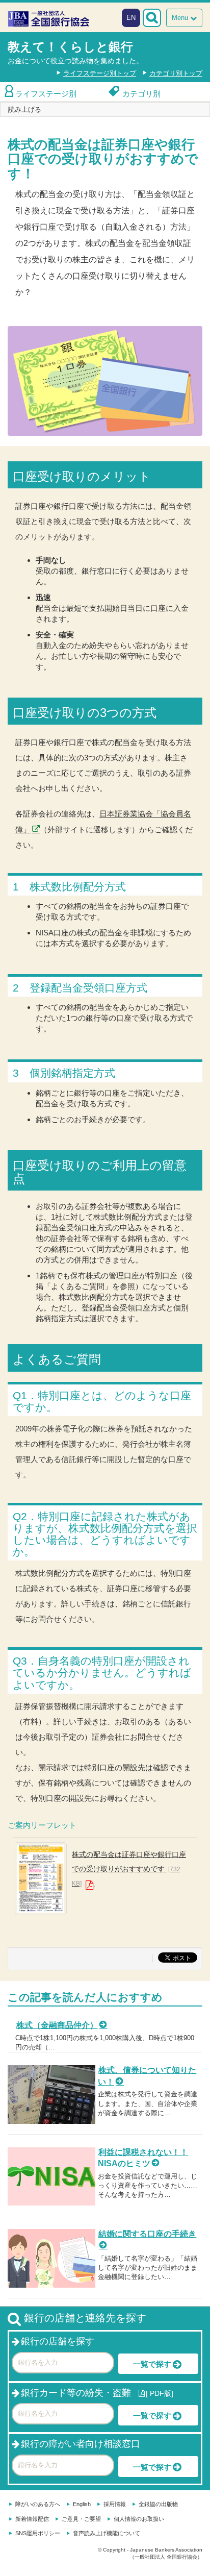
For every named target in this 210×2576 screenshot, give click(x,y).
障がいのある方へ (38, 2504)
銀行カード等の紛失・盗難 (76, 2393)
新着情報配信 (32, 2519)
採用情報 (115, 2504)
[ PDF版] (160, 2393)
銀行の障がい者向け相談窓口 (81, 2444)
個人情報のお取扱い (139, 2519)
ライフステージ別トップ (100, 73)
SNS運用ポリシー (38, 2533)
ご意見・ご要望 (81, 2519)
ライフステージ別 (46, 94)
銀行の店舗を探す (58, 2341)
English (82, 2504)
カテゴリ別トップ (176, 73)
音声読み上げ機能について (107, 2533)
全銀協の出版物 (158, 2504)
